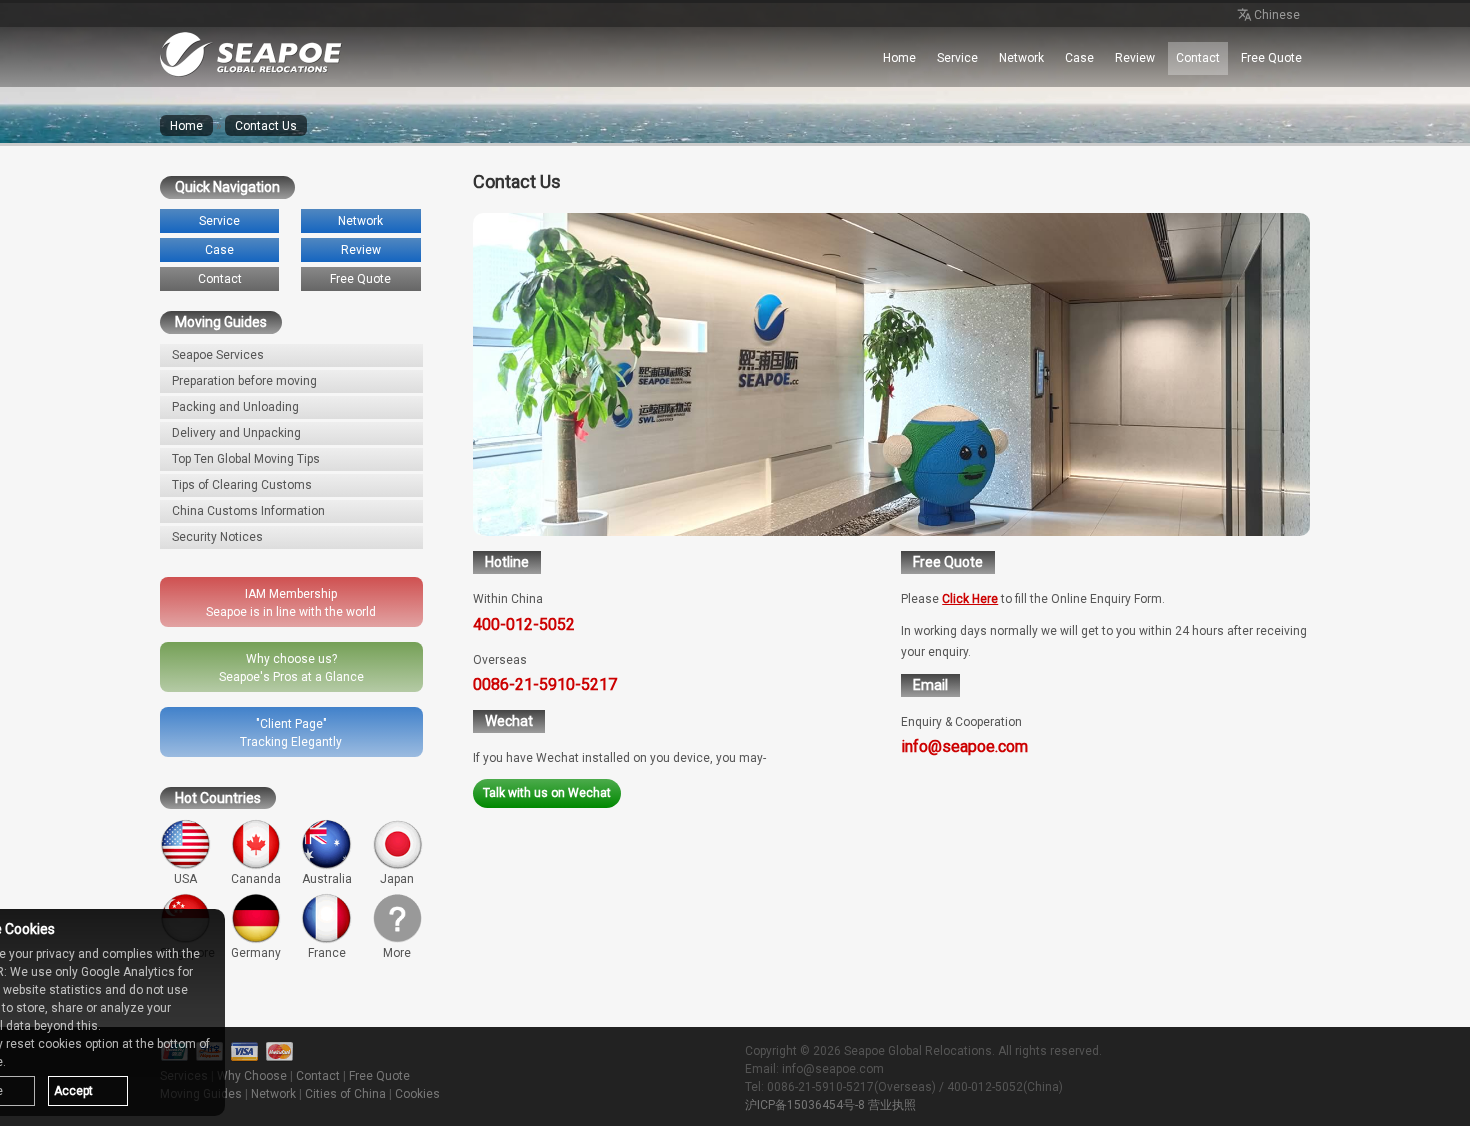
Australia (327, 879)
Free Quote (1271, 58)
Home (899, 58)
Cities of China (345, 1094)
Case (1079, 58)
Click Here (970, 599)
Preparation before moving (244, 381)
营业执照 (892, 1105)
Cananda (256, 879)
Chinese (1277, 15)
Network (1021, 58)
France (327, 953)
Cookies (417, 1094)
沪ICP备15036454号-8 (805, 1105)
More (397, 953)
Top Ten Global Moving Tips (246, 459)
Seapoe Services (218, 355)
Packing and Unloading (235, 407)
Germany (256, 953)
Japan (397, 879)
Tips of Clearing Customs (242, 485)
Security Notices (217, 537)
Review (1135, 58)
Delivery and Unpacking (236, 433)
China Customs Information (248, 511)
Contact (1198, 58)
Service (957, 58)
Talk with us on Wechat (547, 793)
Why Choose (252, 1076)
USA (185, 879)
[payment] (245, 1052)
